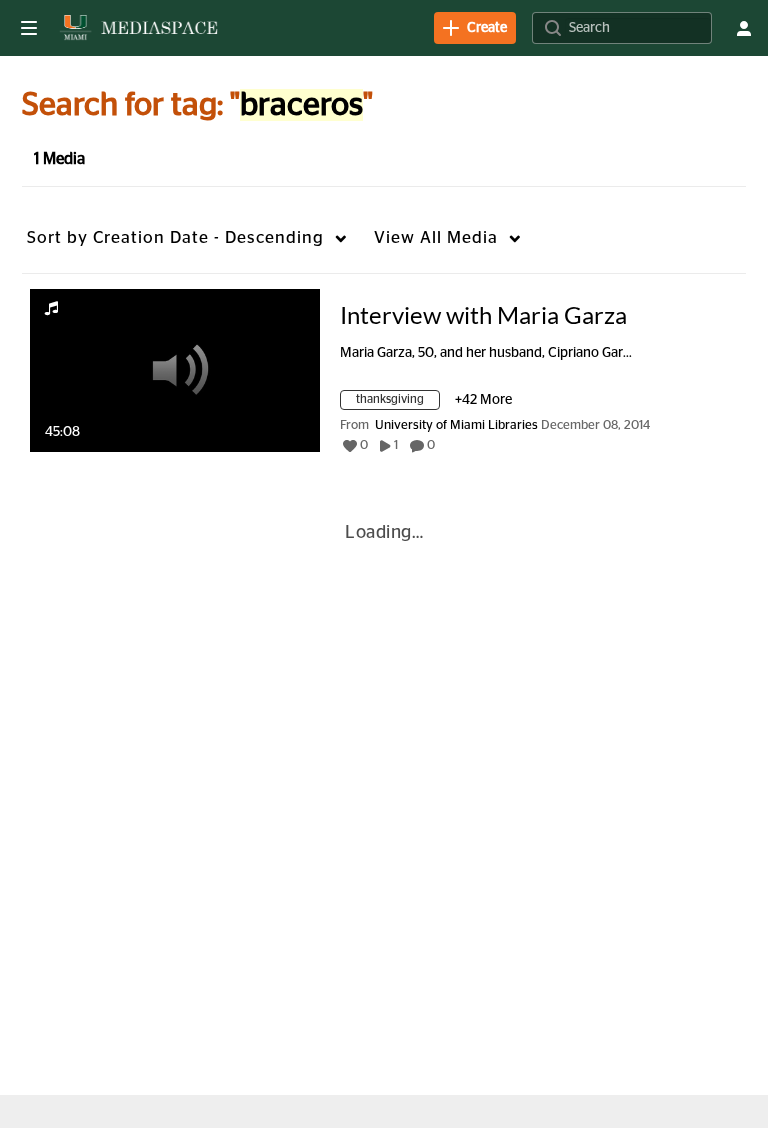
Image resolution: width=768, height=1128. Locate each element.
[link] (475, 28)
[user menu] (744, 28)
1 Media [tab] (59, 159)
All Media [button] (436, 237)
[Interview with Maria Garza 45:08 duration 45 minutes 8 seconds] (175, 370)
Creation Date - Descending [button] (175, 237)
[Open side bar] (29, 28)
